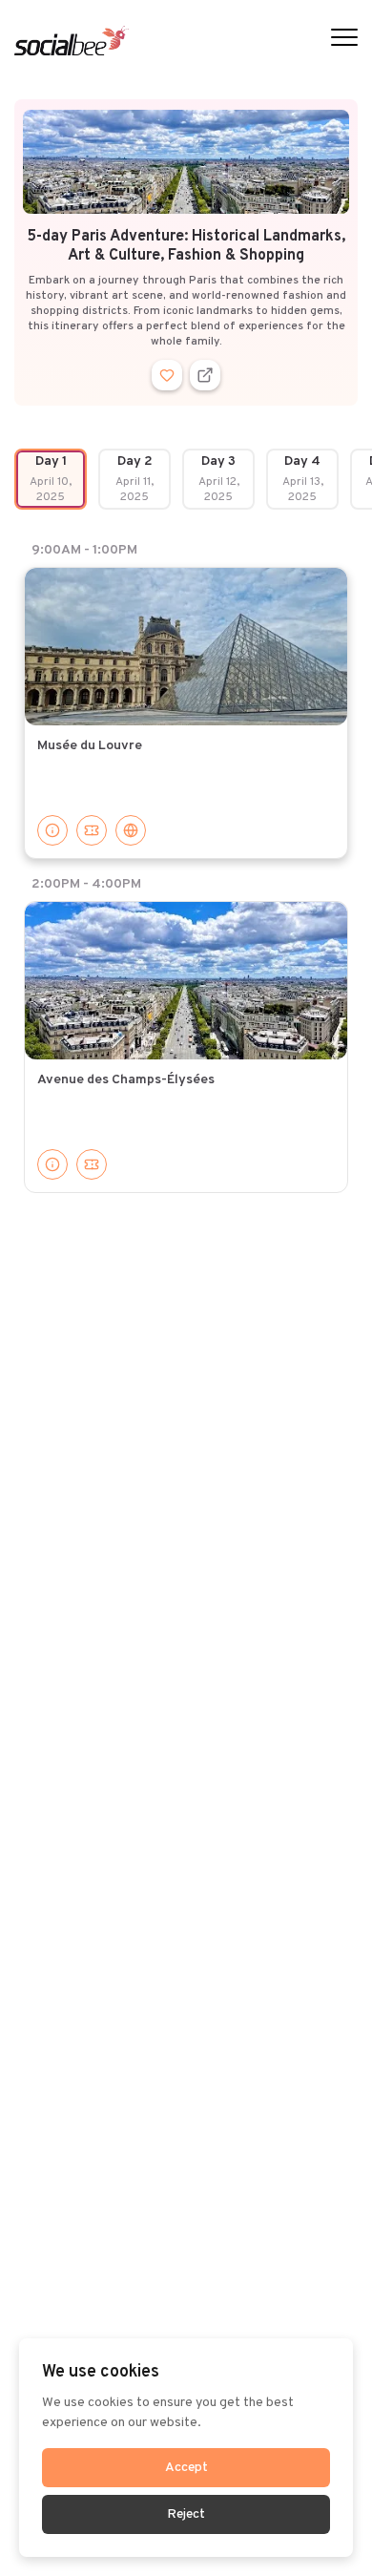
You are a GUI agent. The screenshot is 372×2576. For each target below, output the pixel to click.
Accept (186, 2468)
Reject (186, 2514)
